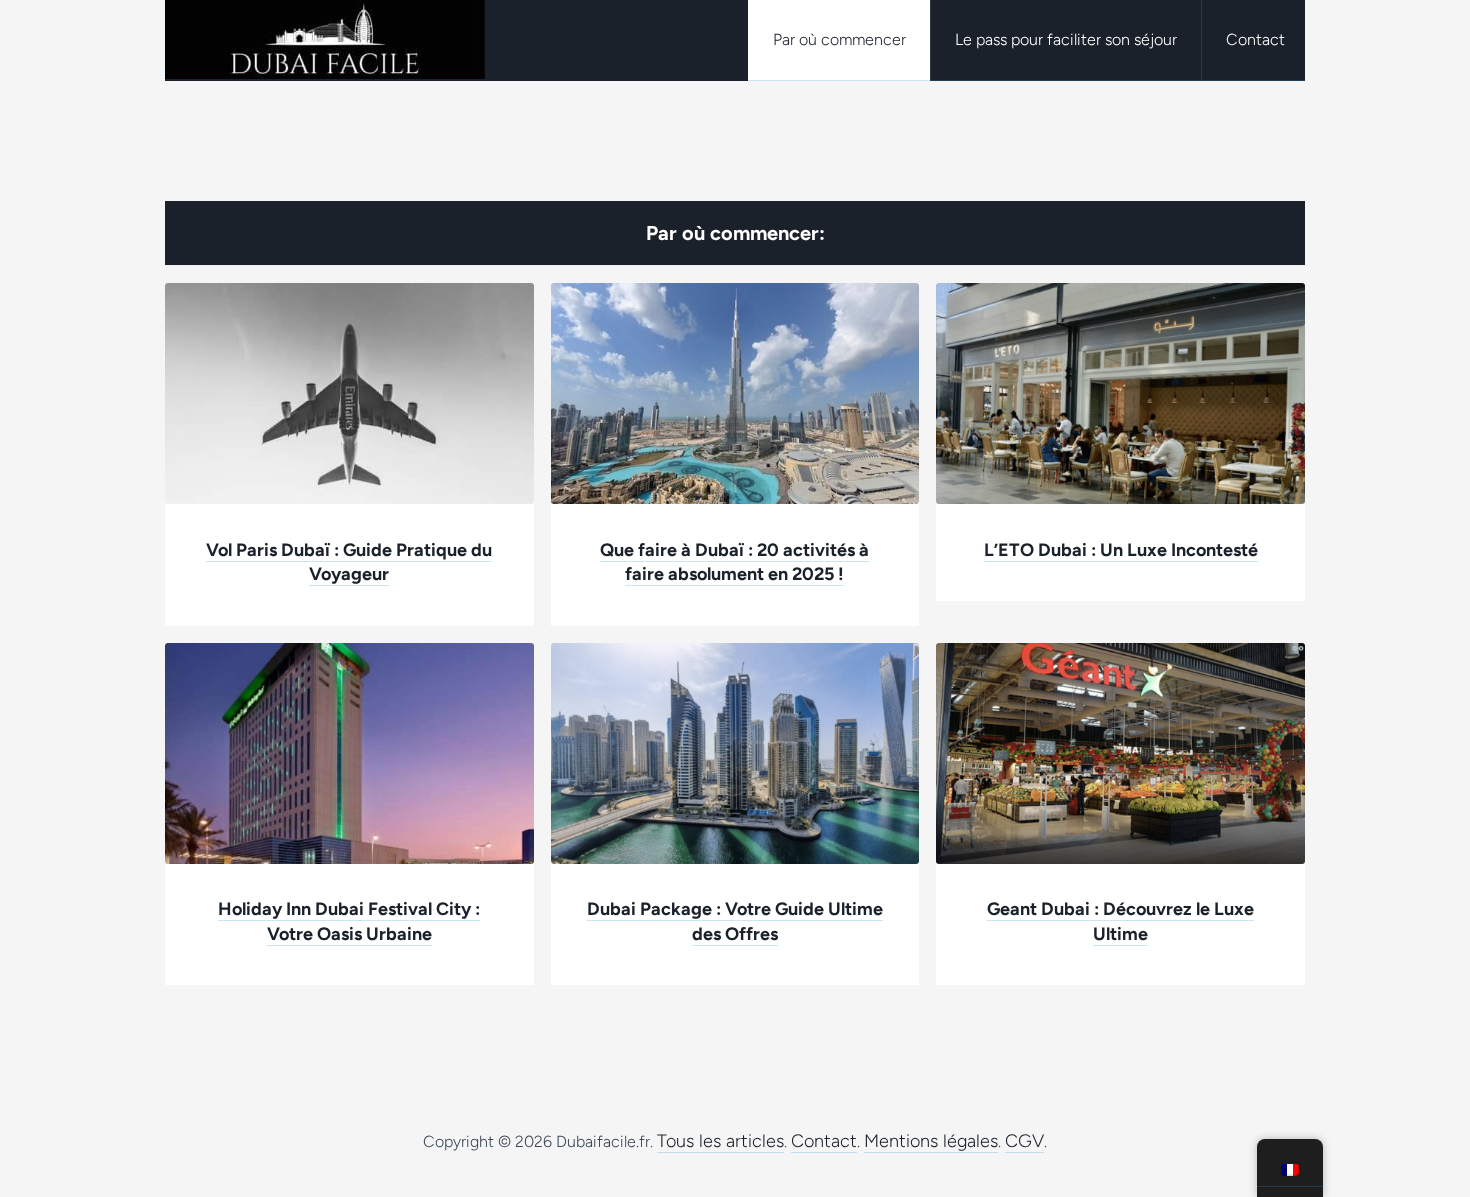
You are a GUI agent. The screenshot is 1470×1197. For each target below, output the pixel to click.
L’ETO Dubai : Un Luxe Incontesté (1121, 550)
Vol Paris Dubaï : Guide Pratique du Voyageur (349, 562)
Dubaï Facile (325, 40)
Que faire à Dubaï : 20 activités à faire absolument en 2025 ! (734, 562)
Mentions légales (931, 1141)
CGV (1024, 1141)
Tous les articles (720, 1141)
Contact (824, 1141)
